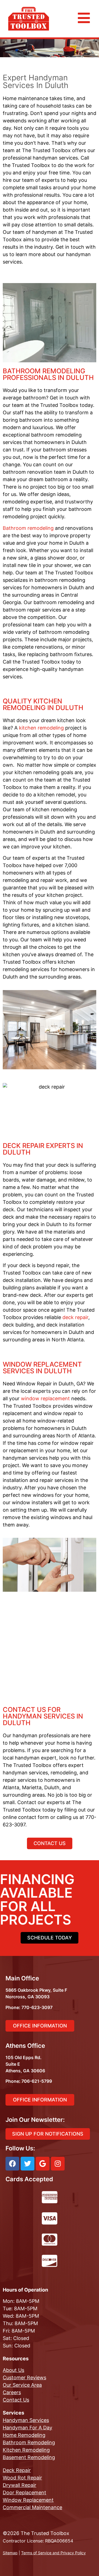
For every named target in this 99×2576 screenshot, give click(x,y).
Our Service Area (22, 2385)
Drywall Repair (20, 2485)
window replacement (45, 1398)
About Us (13, 2370)
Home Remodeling (24, 2435)
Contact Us (16, 2400)
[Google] (43, 2164)
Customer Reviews (24, 2378)
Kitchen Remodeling (26, 2450)
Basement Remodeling (29, 2457)
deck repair (75, 1317)
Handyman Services (26, 2420)
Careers (12, 2392)
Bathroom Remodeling (29, 2442)
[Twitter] (28, 2164)
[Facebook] (12, 2164)
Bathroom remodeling (28, 528)
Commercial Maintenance (32, 2507)
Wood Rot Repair (22, 2478)
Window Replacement (28, 2500)
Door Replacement (24, 2493)
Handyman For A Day (28, 2428)
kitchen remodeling (41, 728)
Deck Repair (17, 2470)
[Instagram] (58, 2164)
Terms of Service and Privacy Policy (53, 2553)
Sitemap (10, 2553)
